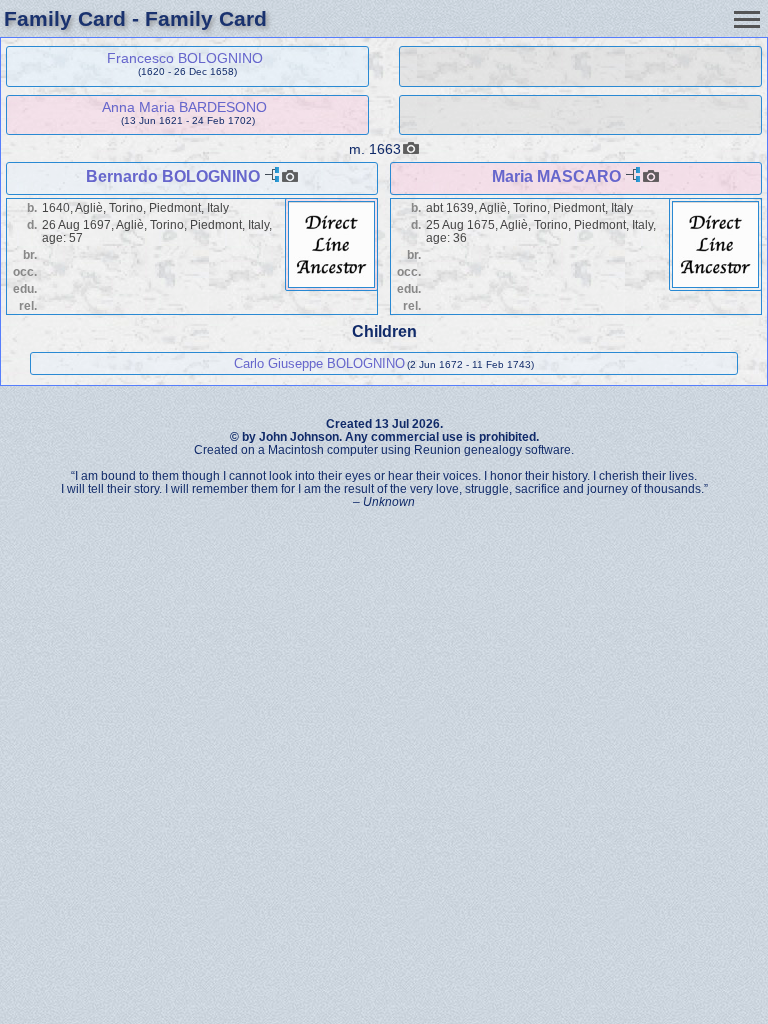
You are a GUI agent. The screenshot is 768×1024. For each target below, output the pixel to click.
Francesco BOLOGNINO (185, 58)
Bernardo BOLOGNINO (173, 176)
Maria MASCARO (556, 176)
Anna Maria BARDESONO (184, 107)
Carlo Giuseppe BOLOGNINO (319, 363)
